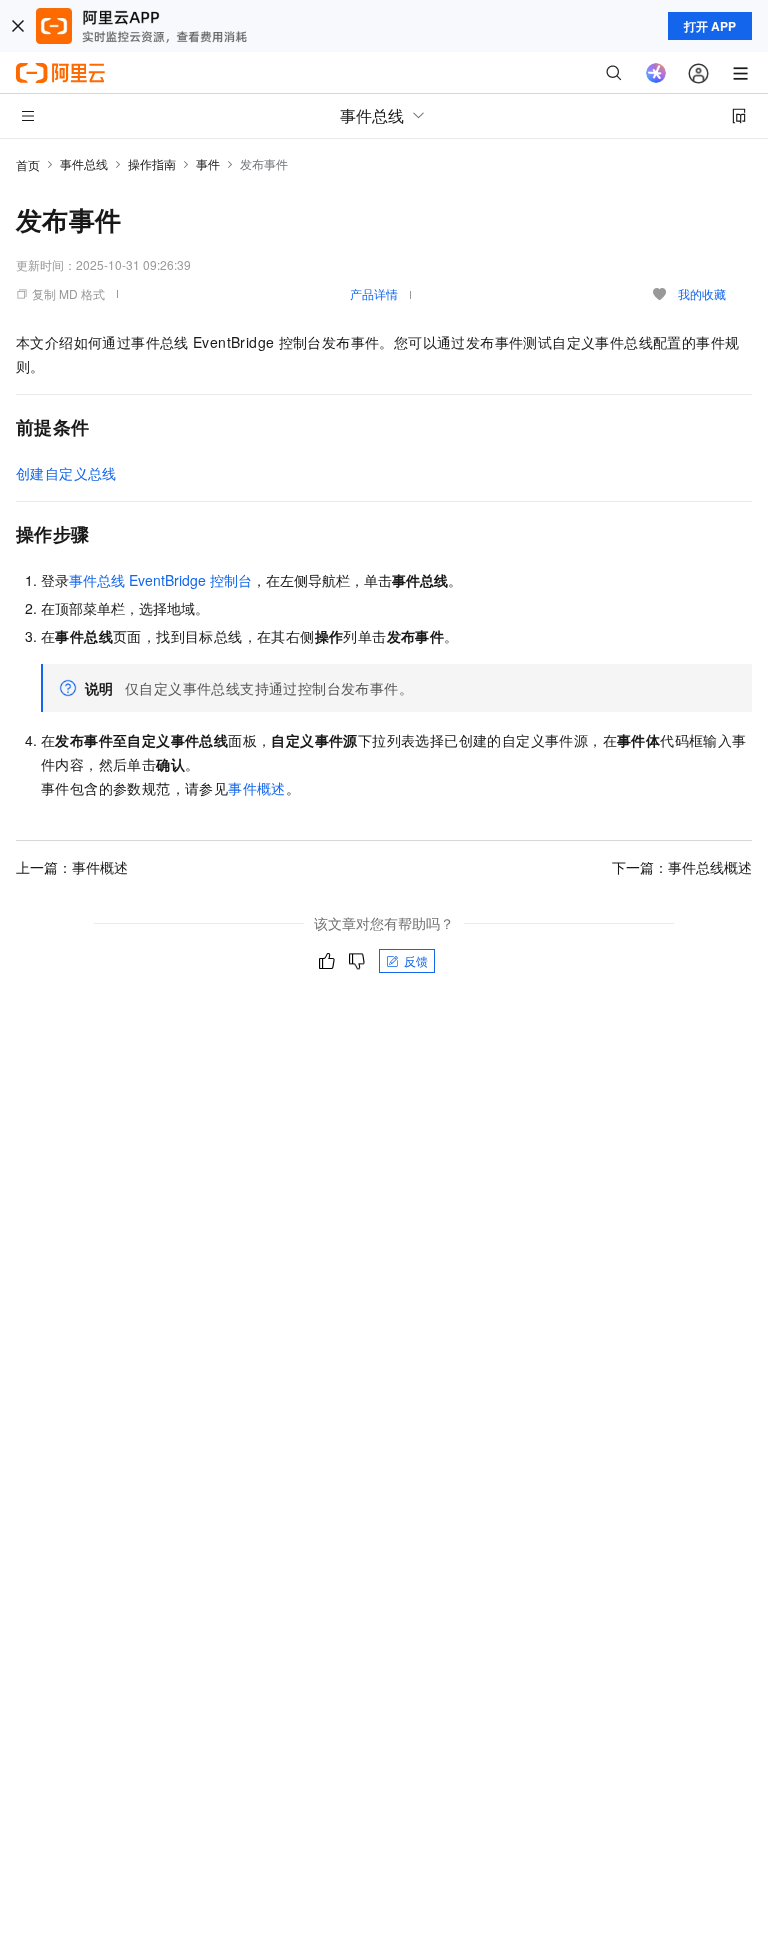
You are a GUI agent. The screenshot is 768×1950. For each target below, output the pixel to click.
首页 (28, 164)
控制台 (160, 580)
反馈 (416, 960)
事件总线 (84, 163)
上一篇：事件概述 (72, 867)
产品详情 (374, 293)
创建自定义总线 (66, 473)
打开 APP (710, 26)
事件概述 (257, 788)
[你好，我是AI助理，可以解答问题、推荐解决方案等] (656, 73)
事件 (208, 163)
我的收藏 (702, 293)
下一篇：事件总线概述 (682, 867)
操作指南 (152, 163)
